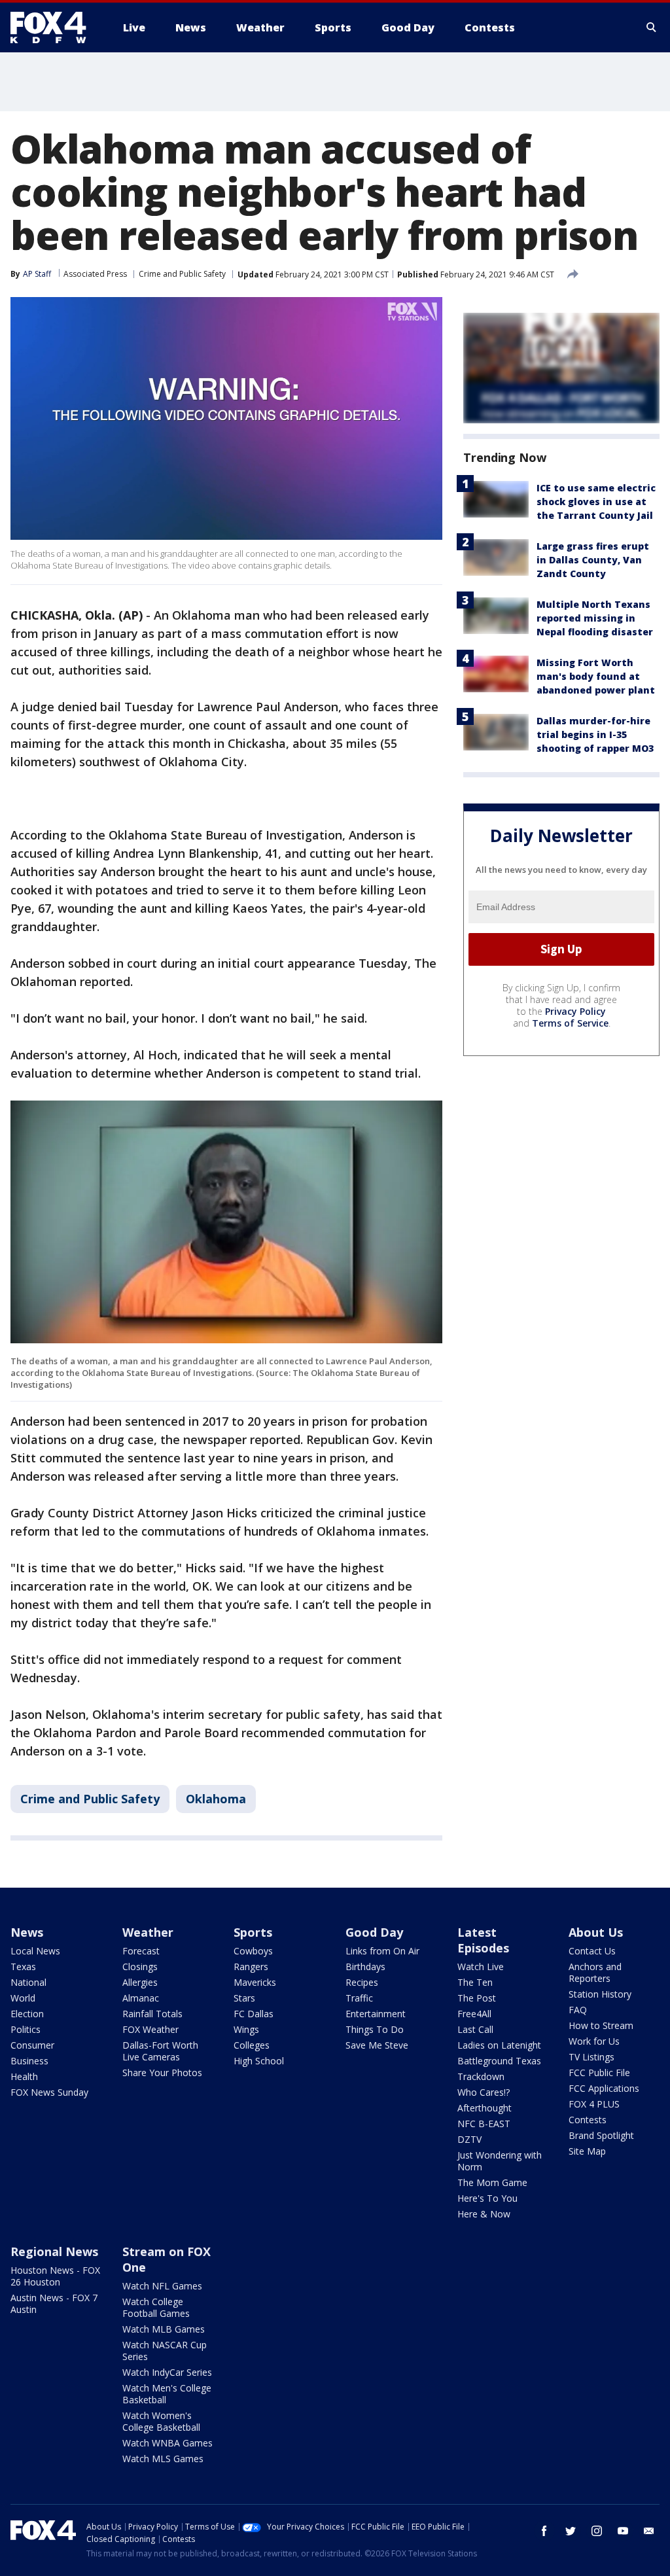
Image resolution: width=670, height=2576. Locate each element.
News (27, 1932)
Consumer (32, 2045)
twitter (571, 2531)
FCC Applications (604, 2088)
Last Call (475, 2029)
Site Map (587, 2151)
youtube (623, 2531)
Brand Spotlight (601, 2135)
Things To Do (375, 2029)
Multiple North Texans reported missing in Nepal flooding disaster (595, 618)
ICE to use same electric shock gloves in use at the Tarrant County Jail (596, 502)
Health (24, 2076)
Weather (148, 1932)
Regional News (54, 2251)
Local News (35, 1951)
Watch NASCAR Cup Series (165, 2351)
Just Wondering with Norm (500, 2161)
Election (27, 2014)
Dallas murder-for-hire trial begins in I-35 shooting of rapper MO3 (595, 734)
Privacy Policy (575, 1011)
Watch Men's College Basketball (167, 2394)
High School (259, 2061)
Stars (244, 1998)
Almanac (141, 1998)
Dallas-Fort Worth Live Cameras (160, 2051)
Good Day (374, 1932)
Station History (600, 1994)
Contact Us (592, 1951)
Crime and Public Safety (182, 274)
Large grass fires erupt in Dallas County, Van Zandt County (593, 560)
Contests (588, 2120)
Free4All (474, 2014)
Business (29, 2061)
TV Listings (591, 2057)
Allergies (140, 1982)
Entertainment (376, 2014)
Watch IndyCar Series (167, 2372)
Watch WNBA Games (167, 2443)
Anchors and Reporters (595, 1972)
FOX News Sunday (49, 2092)
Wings (246, 2029)
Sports (253, 1932)
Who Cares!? (484, 2092)
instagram (597, 2531)
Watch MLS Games (163, 2459)
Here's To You (487, 2198)
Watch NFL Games (162, 2286)
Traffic (359, 1998)
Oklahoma (216, 1799)
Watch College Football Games (156, 2307)
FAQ (578, 2010)
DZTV (469, 2139)
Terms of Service (570, 1023)
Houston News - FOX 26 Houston (55, 2276)
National (28, 1982)
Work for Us (594, 2041)
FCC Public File (599, 2073)
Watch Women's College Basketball (161, 2421)
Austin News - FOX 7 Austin (54, 2303)
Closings (140, 1967)
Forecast (141, 1951)
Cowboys (253, 1951)
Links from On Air (382, 1951)
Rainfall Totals (152, 2014)
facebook (544, 2531)
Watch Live (481, 1967)
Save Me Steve (377, 2045)
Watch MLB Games (164, 2329)
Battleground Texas (499, 2061)
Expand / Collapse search (652, 27)
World (23, 1998)
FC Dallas (254, 2014)
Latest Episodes (483, 1940)
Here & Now (484, 2214)
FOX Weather (150, 2029)
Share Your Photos (162, 2073)
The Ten (475, 1982)
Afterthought (485, 2108)
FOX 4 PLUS (594, 2104)
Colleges (252, 2045)
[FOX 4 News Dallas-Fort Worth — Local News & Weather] (54, 27)
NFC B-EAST (484, 2124)
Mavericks (255, 1982)
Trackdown (481, 2076)
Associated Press (95, 274)
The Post (477, 1998)
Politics (26, 2029)
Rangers (251, 1967)
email (649, 2531)
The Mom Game (492, 2182)
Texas (23, 1967)
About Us (596, 1932)
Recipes (362, 1982)
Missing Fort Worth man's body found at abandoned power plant (596, 676)
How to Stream (601, 2025)
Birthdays (365, 1967)
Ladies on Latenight (499, 2045)
